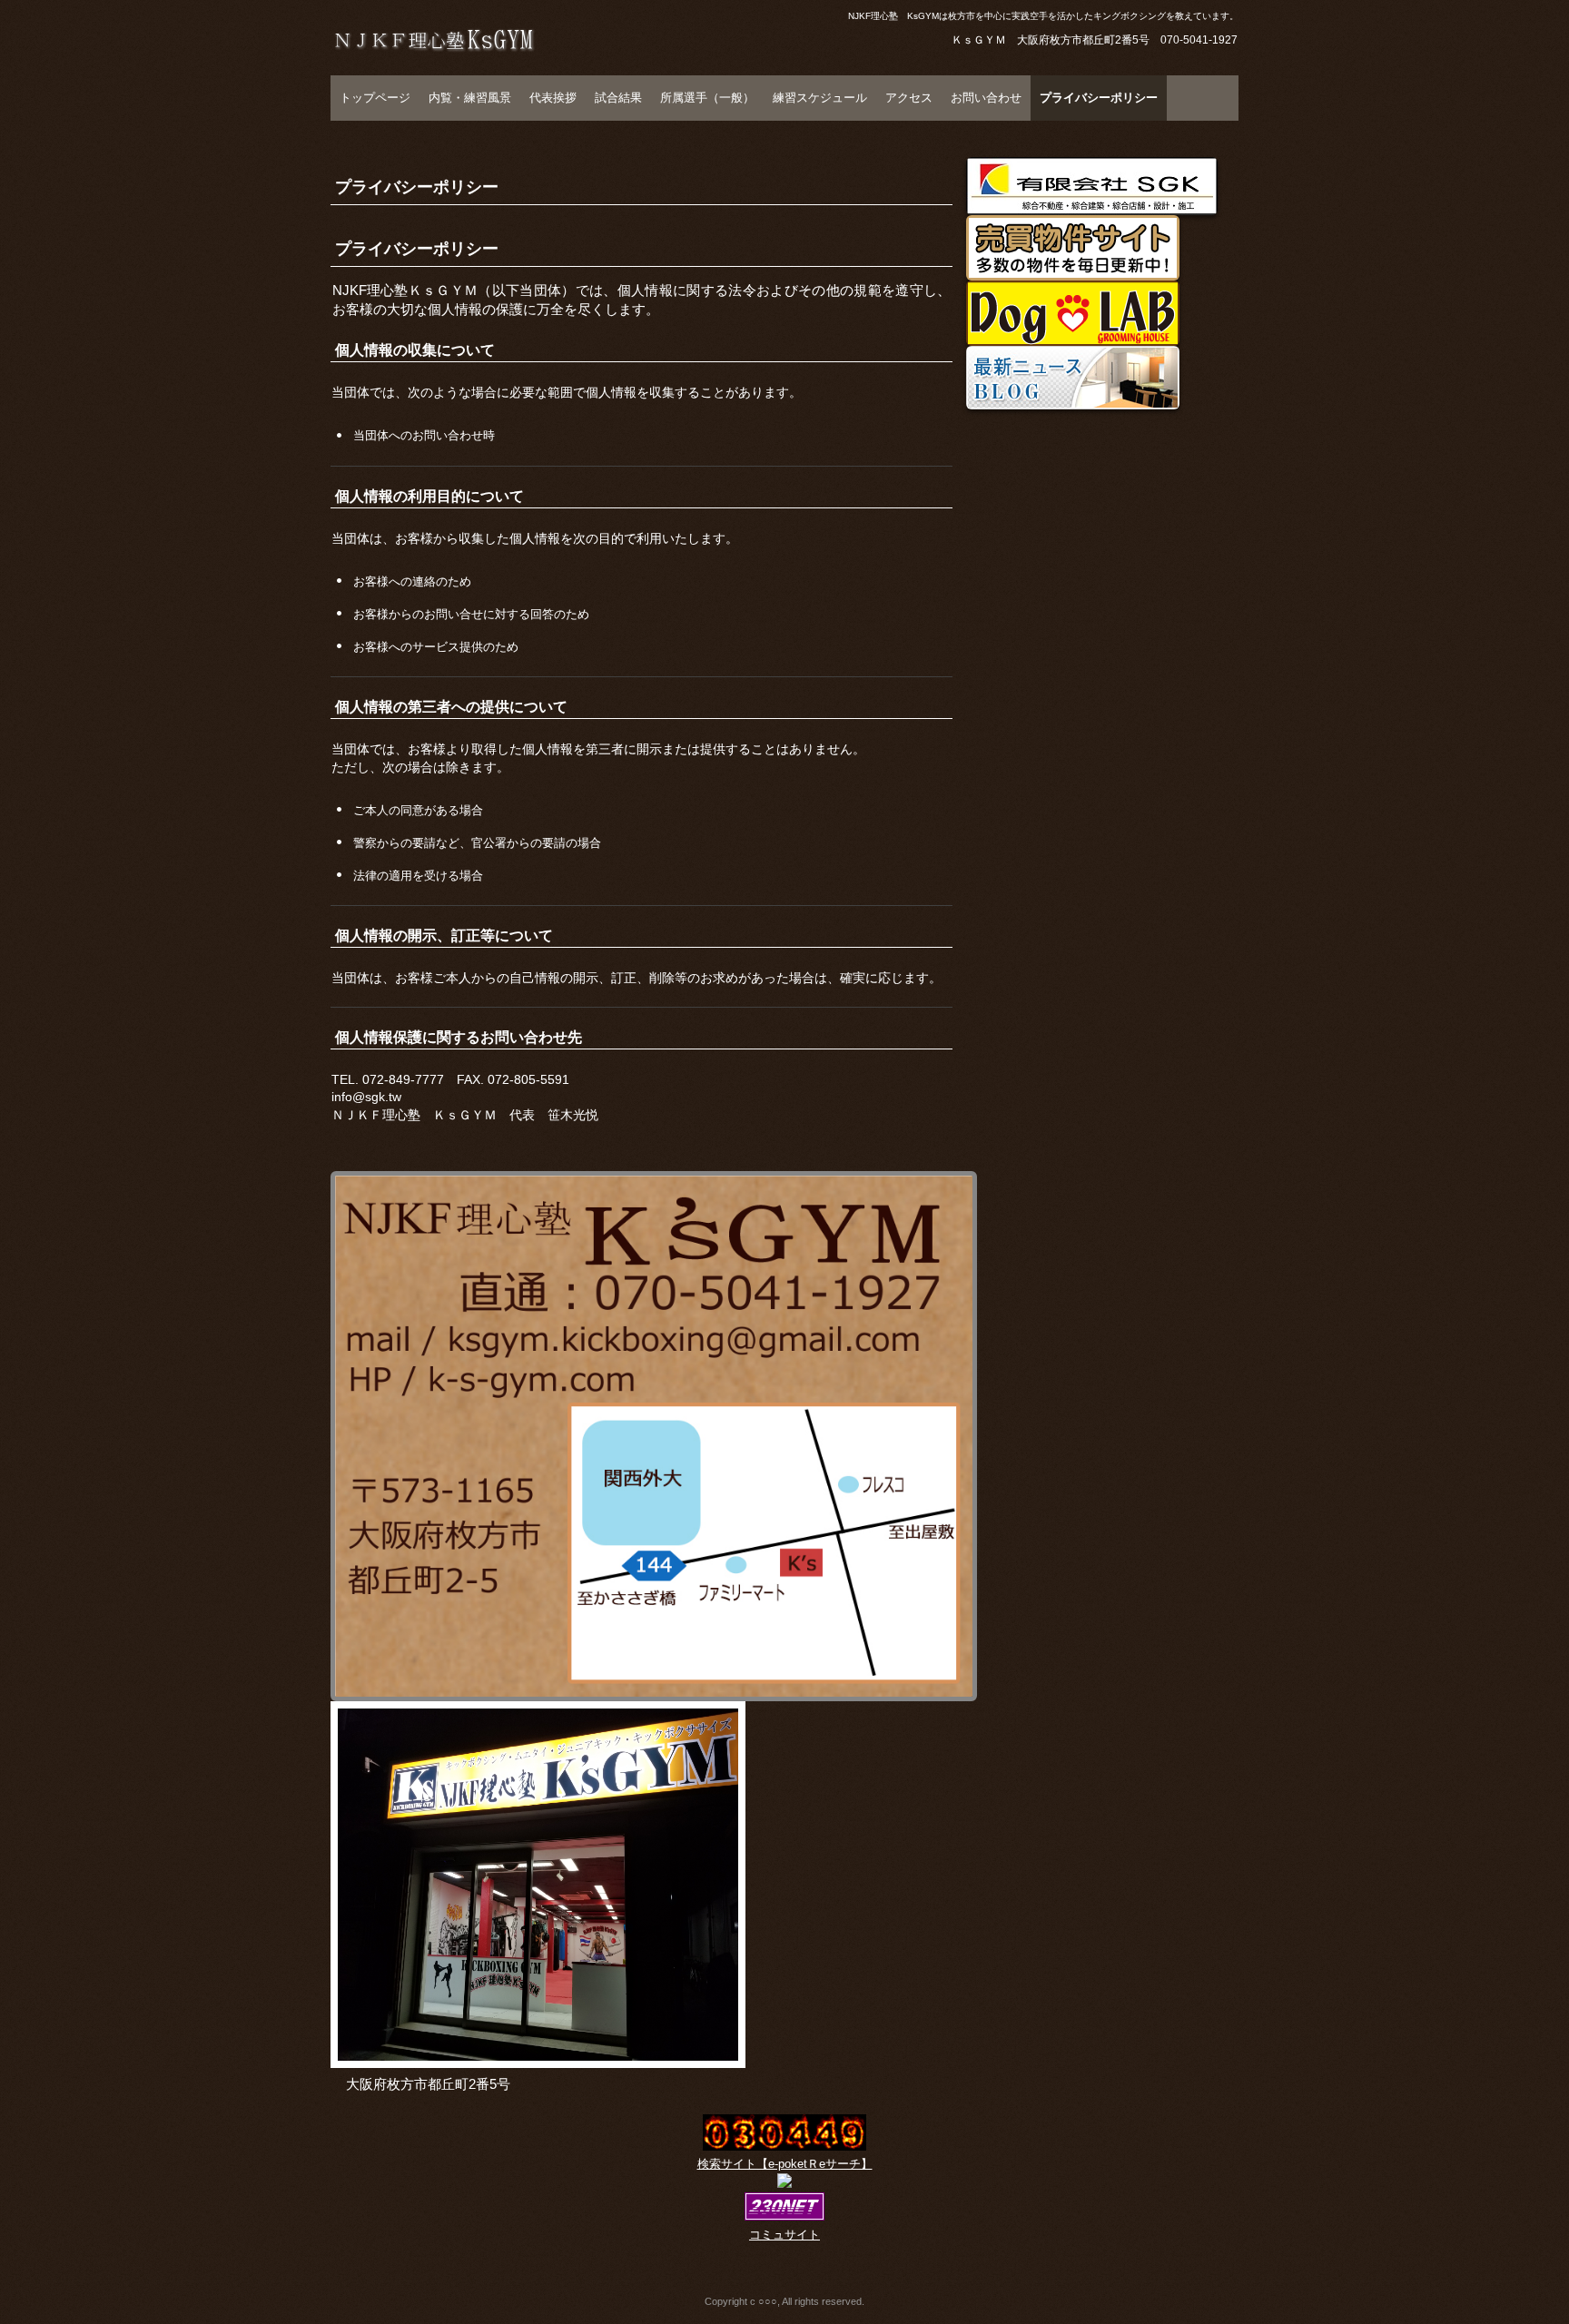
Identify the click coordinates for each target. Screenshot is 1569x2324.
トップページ (375, 98)
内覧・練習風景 (470, 98)
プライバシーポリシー (1099, 98)
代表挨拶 (553, 98)
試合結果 (618, 98)
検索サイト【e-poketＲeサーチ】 (785, 2164)
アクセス (909, 98)
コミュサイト (784, 2235)
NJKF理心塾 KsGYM (450, 77)
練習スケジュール (820, 98)
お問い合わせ (986, 98)
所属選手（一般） (707, 98)
